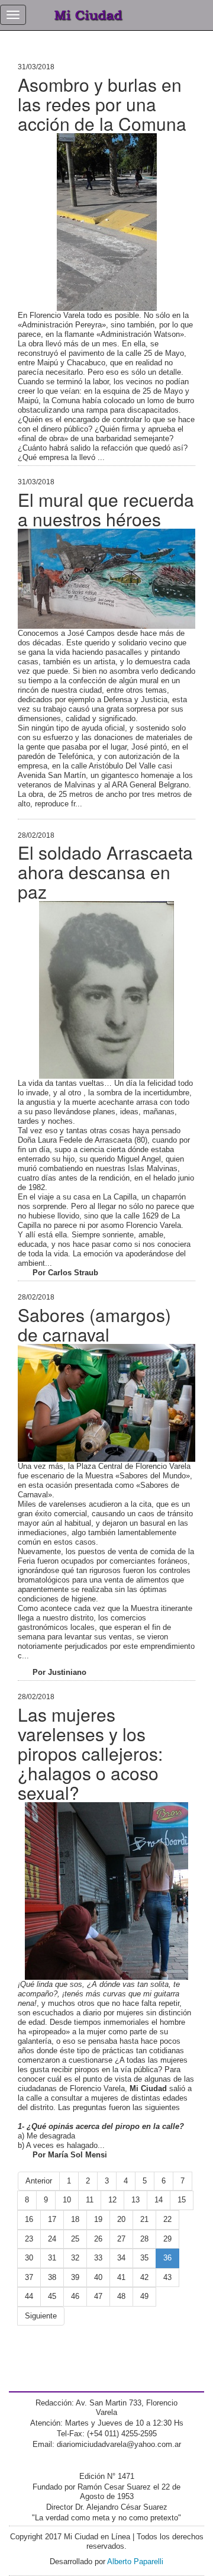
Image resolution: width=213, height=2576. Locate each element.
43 (167, 2277)
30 (29, 2258)
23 (29, 2239)
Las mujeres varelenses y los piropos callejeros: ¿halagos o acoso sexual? (90, 1753)
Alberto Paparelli (135, 2561)
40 (98, 2277)
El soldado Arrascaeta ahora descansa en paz (105, 872)
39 (75, 2277)
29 (167, 2239)
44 (29, 2296)
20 (121, 2219)
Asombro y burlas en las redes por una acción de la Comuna (102, 104)
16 (29, 2219)
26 (98, 2239)
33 (98, 2258)
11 (90, 2200)
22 (167, 2219)
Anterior (39, 2181)
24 (52, 2239)
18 (75, 2219)
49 (144, 2296)
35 (144, 2258)
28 (144, 2239)
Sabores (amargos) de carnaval (94, 1324)
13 (135, 2200)
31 (52, 2258)
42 (144, 2277)
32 (75, 2258)
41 (121, 2277)
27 (121, 2239)
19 (98, 2219)
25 (75, 2239)
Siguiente (41, 2316)
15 (182, 2200)
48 (121, 2296)
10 (67, 2200)
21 (144, 2219)
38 (52, 2277)
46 (75, 2296)
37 (29, 2277)
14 (159, 2200)
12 (112, 2200)
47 (98, 2296)
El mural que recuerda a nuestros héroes (106, 509)
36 (167, 2258)
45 (52, 2296)
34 (121, 2258)
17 (52, 2219)
